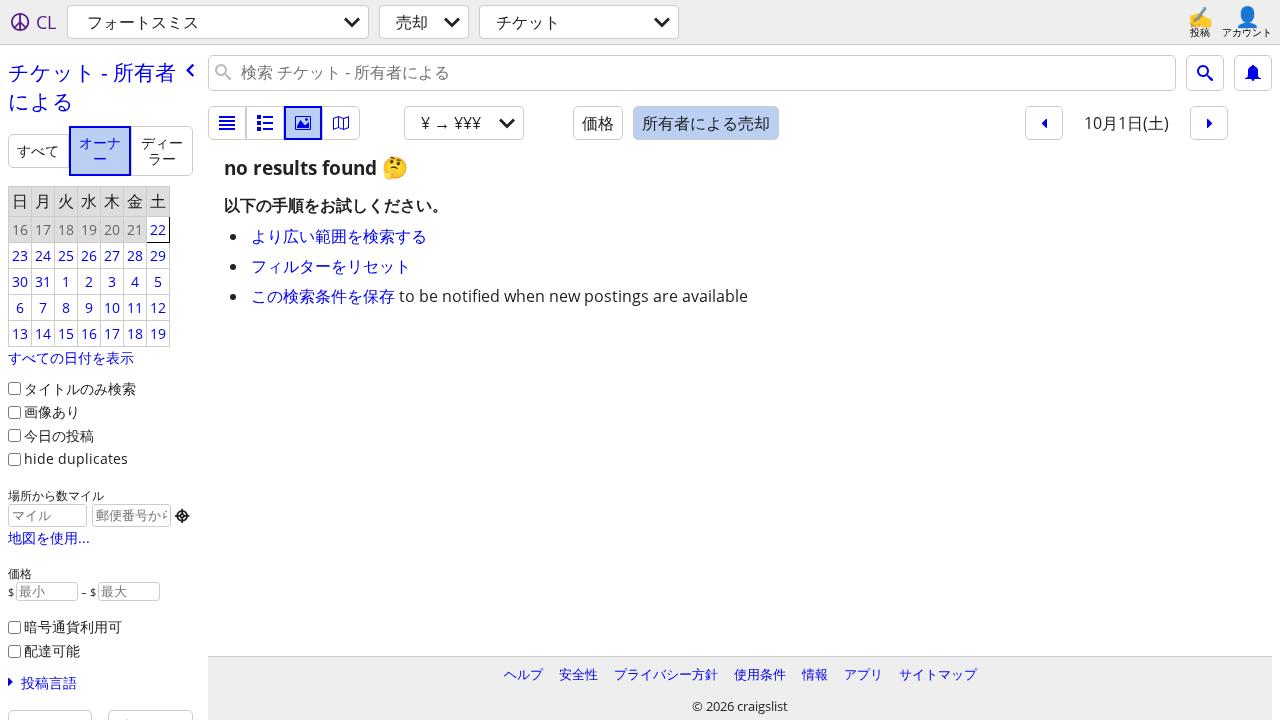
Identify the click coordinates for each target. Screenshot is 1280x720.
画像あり (52, 411)
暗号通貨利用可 (73, 626)
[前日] (1044, 123)
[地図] (341, 123)
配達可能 (52, 650)
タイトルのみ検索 (80, 388)
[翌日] (1209, 123)
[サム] (265, 123)
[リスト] (227, 123)
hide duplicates (76, 458)
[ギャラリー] (303, 123)
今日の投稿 (59, 435)
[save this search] (1253, 73)
